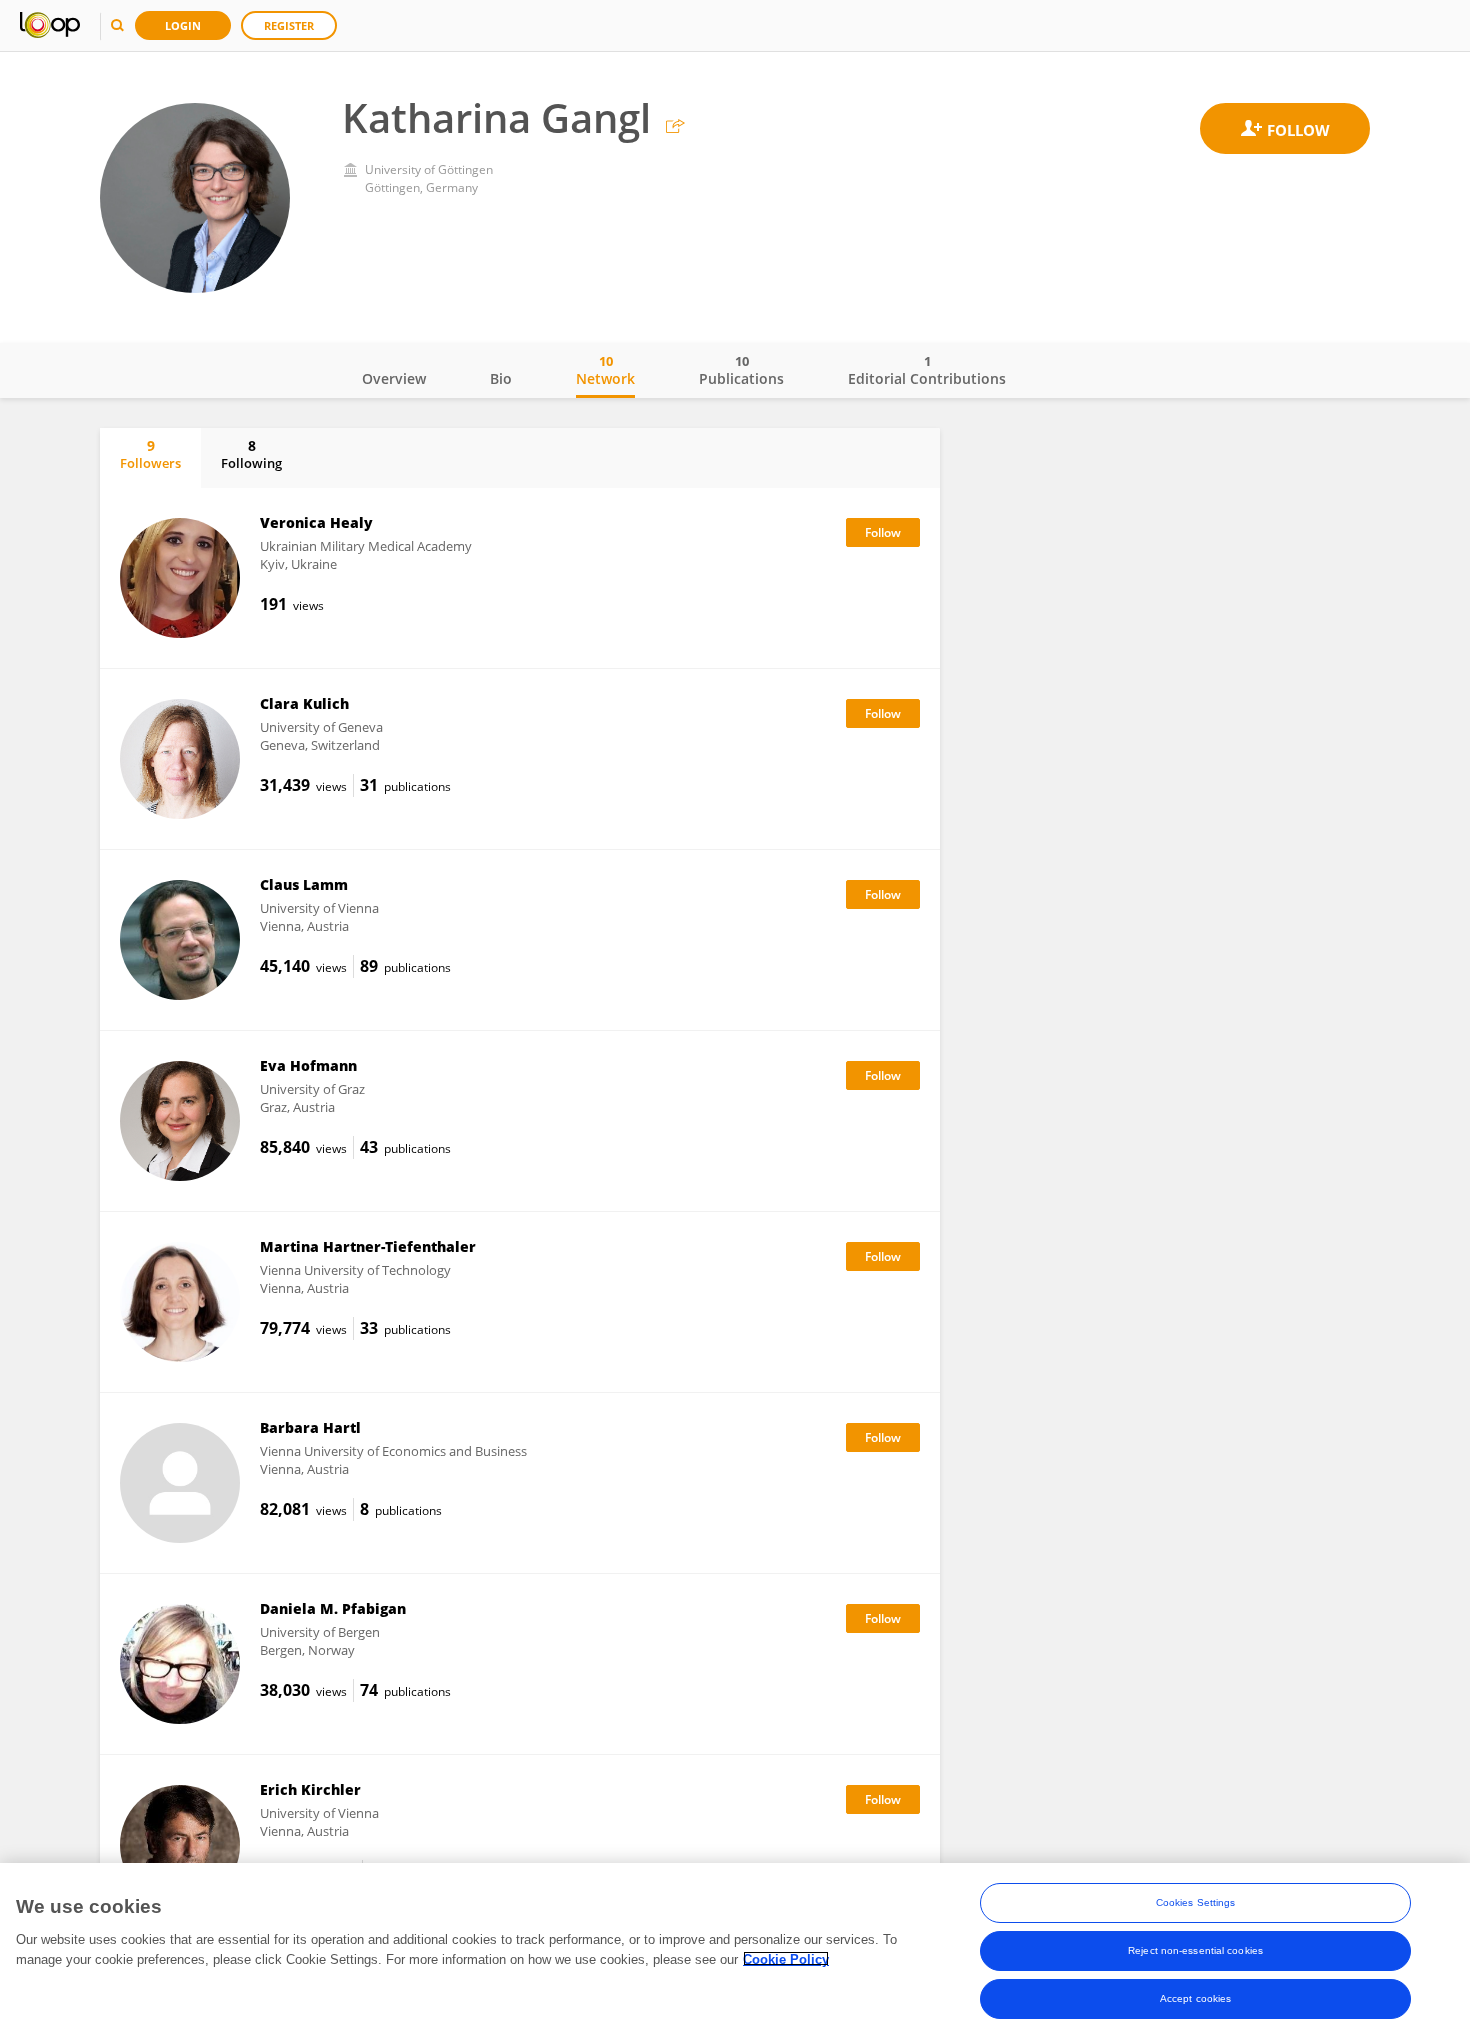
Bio (501, 378)
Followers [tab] (150, 454)
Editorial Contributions (927, 370)
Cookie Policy (786, 1958)
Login (183, 25)
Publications (741, 370)
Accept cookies (1195, 1998)
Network (605, 370)
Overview (394, 378)
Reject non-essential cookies (1195, 1950)
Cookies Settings (1196, 1902)
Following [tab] (251, 454)
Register (289, 25)
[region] (735, 1941)
